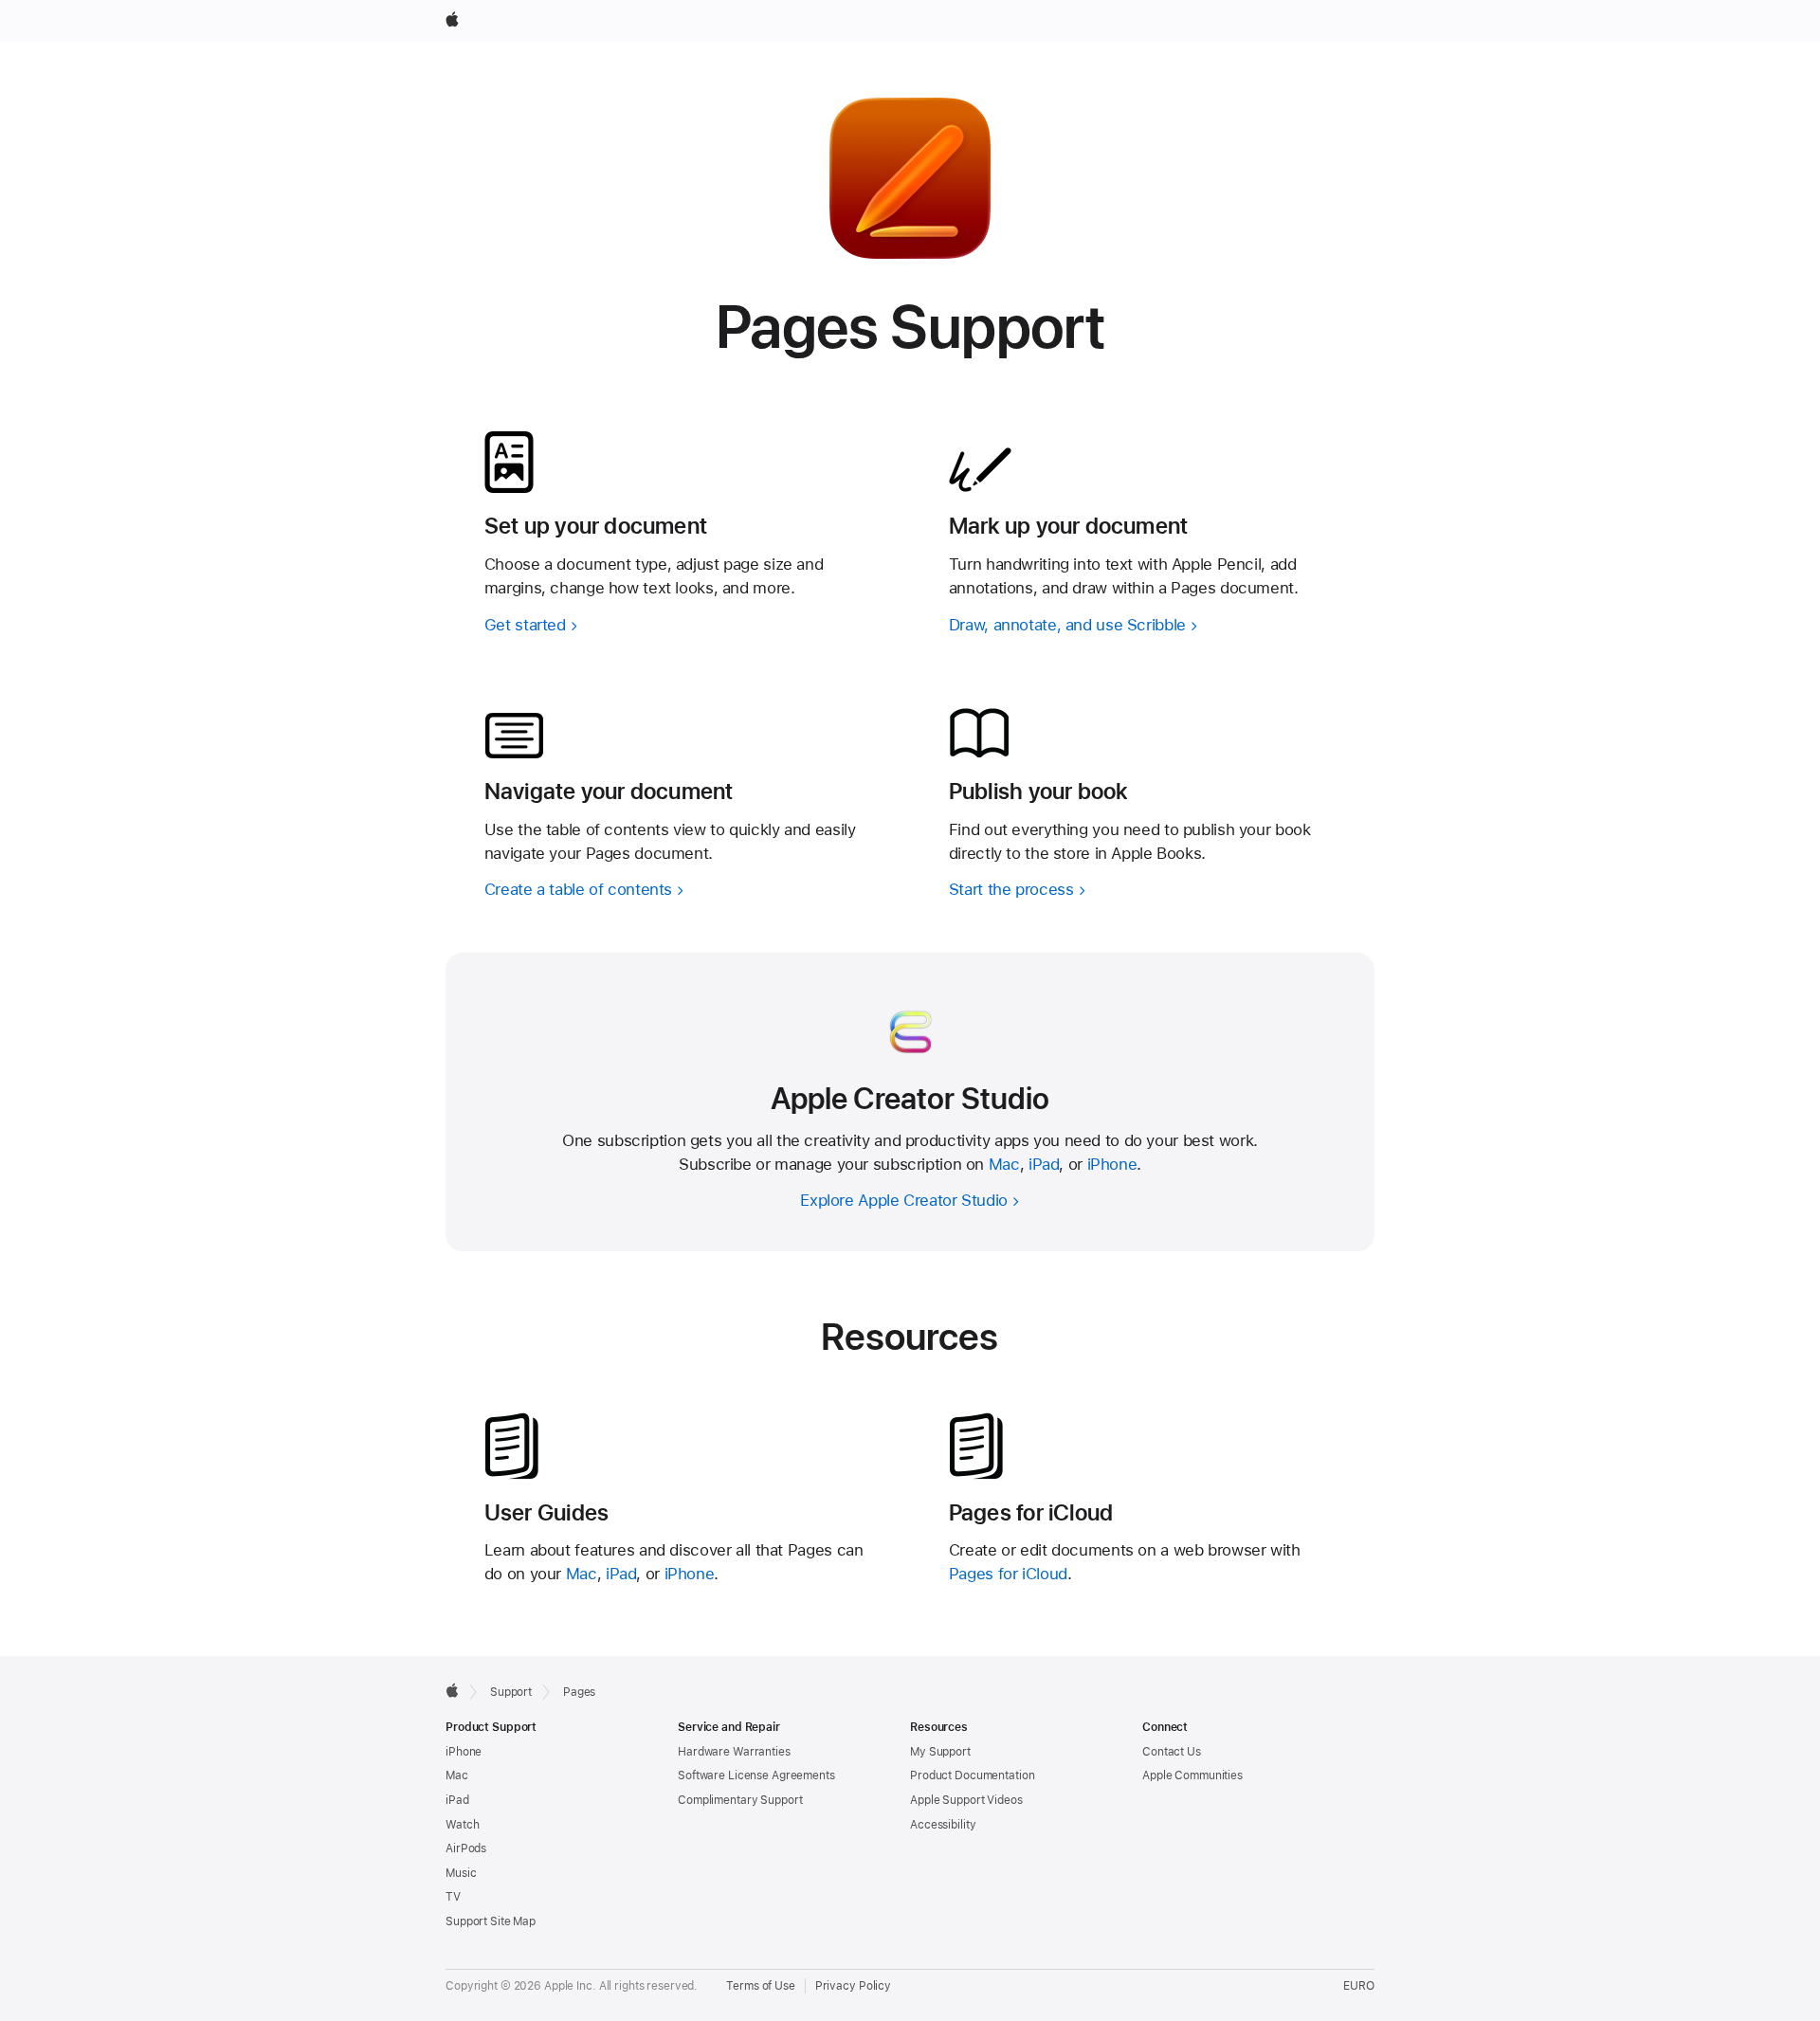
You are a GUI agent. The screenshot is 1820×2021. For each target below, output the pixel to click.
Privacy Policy (853, 1986)
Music (461, 1873)
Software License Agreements (756, 1775)
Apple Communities (1192, 1775)
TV (453, 1897)
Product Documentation (972, 1775)
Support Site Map (491, 1921)
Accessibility (943, 1825)
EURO (1359, 1986)
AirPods (466, 1848)
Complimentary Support (740, 1800)
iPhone (1112, 1164)
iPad (1044, 1164)
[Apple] (452, 1690)
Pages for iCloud (1008, 1574)
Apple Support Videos (966, 1800)
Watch (462, 1825)
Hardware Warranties (734, 1752)
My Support (940, 1752)
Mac (1004, 1164)
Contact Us (1172, 1752)
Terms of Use (761, 1986)
